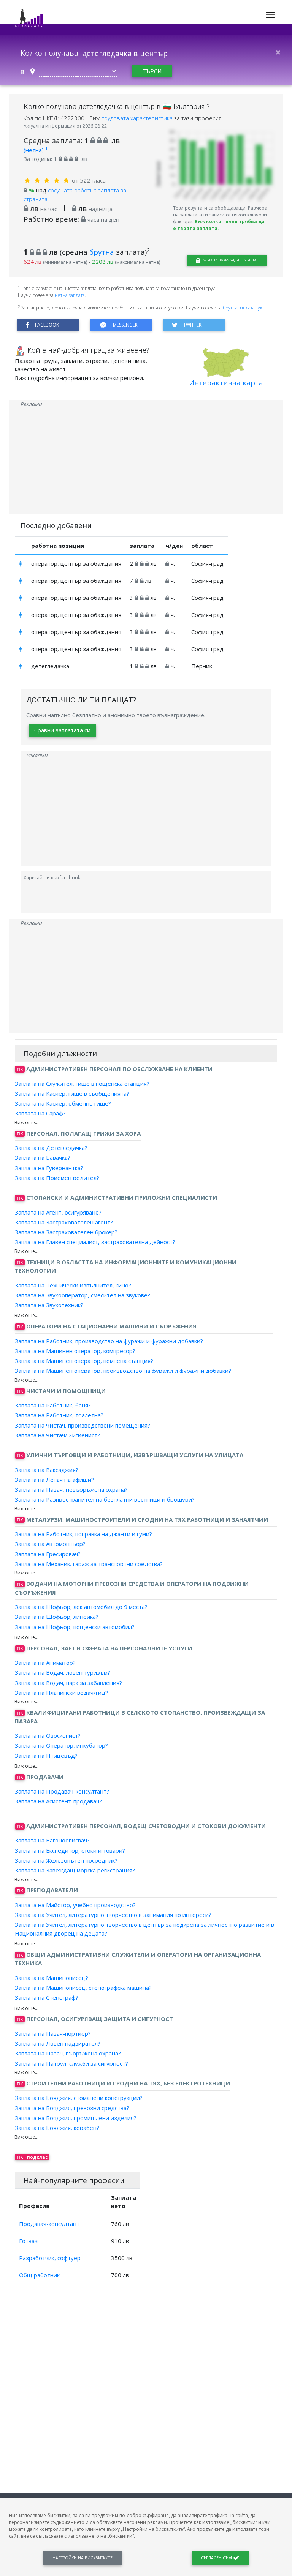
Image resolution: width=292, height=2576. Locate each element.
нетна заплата (70, 295)
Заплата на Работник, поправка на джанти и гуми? (83, 1534)
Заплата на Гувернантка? (49, 1167)
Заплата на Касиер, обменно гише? (63, 1103)
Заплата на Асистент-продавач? (58, 1801)
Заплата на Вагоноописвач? (52, 1840)
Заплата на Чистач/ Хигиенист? (57, 1435)
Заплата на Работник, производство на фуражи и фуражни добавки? (109, 1341)
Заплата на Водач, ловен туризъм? (63, 1672)
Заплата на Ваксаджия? (47, 1469)
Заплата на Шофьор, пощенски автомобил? (75, 1626)
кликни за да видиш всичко (230, 260)
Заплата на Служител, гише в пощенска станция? (82, 1083)
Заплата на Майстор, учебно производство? (75, 1905)
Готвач (28, 2241)
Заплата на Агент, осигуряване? (58, 1212)
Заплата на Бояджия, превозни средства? (72, 2107)
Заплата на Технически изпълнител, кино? (73, 1285)
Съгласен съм (217, 2558)
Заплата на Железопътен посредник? (66, 1860)
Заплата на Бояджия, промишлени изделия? (76, 2118)
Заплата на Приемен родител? (57, 1178)
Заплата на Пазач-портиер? (53, 2033)
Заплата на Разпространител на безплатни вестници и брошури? (105, 1499)
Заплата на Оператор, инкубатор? (61, 1745)
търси (152, 71)
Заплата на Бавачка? (43, 1158)
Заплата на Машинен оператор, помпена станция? (84, 1361)
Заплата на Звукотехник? (49, 1305)
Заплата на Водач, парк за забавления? (68, 1682)
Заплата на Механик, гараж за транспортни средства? (89, 1564)
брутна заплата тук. (243, 308)
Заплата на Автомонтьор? (50, 1544)
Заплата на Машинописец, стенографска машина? (83, 1988)
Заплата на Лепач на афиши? (54, 1480)
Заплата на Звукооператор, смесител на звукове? (83, 1295)
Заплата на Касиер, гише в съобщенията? (72, 1093)
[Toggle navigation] (270, 15)
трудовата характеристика (138, 118)
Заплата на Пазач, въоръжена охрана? (68, 2053)
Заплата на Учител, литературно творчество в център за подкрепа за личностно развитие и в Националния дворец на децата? (144, 1929)
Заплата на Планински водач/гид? (61, 1693)
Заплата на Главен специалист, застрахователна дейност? (95, 1242)
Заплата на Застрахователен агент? (64, 1222)
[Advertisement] (146, 461)
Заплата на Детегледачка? (51, 1148)
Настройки (83, 2558)
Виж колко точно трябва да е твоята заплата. (219, 225)
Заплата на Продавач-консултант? (62, 1791)
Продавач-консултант (49, 2224)
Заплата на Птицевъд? (46, 1755)
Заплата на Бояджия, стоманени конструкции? (79, 2098)
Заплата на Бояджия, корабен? (57, 2128)
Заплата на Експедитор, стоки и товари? (70, 1850)
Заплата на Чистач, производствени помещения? (83, 1425)
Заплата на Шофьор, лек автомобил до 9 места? (81, 1607)
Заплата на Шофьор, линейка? (57, 1617)
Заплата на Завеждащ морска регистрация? (75, 1870)
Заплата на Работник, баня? (53, 1405)
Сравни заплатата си (62, 730)
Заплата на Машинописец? (52, 1978)
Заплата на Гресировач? (48, 1554)
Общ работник (39, 2275)
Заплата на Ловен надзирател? (58, 2043)
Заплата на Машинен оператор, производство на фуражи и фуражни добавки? (123, 1371)
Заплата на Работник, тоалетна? (59, 1415)
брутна (102, 252)
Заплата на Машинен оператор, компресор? (75, 1351)
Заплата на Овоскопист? (48, 1735)
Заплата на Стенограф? (47, 1997)
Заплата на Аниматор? (45, 1663)
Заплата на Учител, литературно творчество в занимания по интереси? (113, 1915)
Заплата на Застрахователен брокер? (66, 1232)
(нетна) (36, 150)
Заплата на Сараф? (40, 1113)
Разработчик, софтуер (50, 2258)
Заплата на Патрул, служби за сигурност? (71, 2063)
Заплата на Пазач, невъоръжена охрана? (71, 1489)
